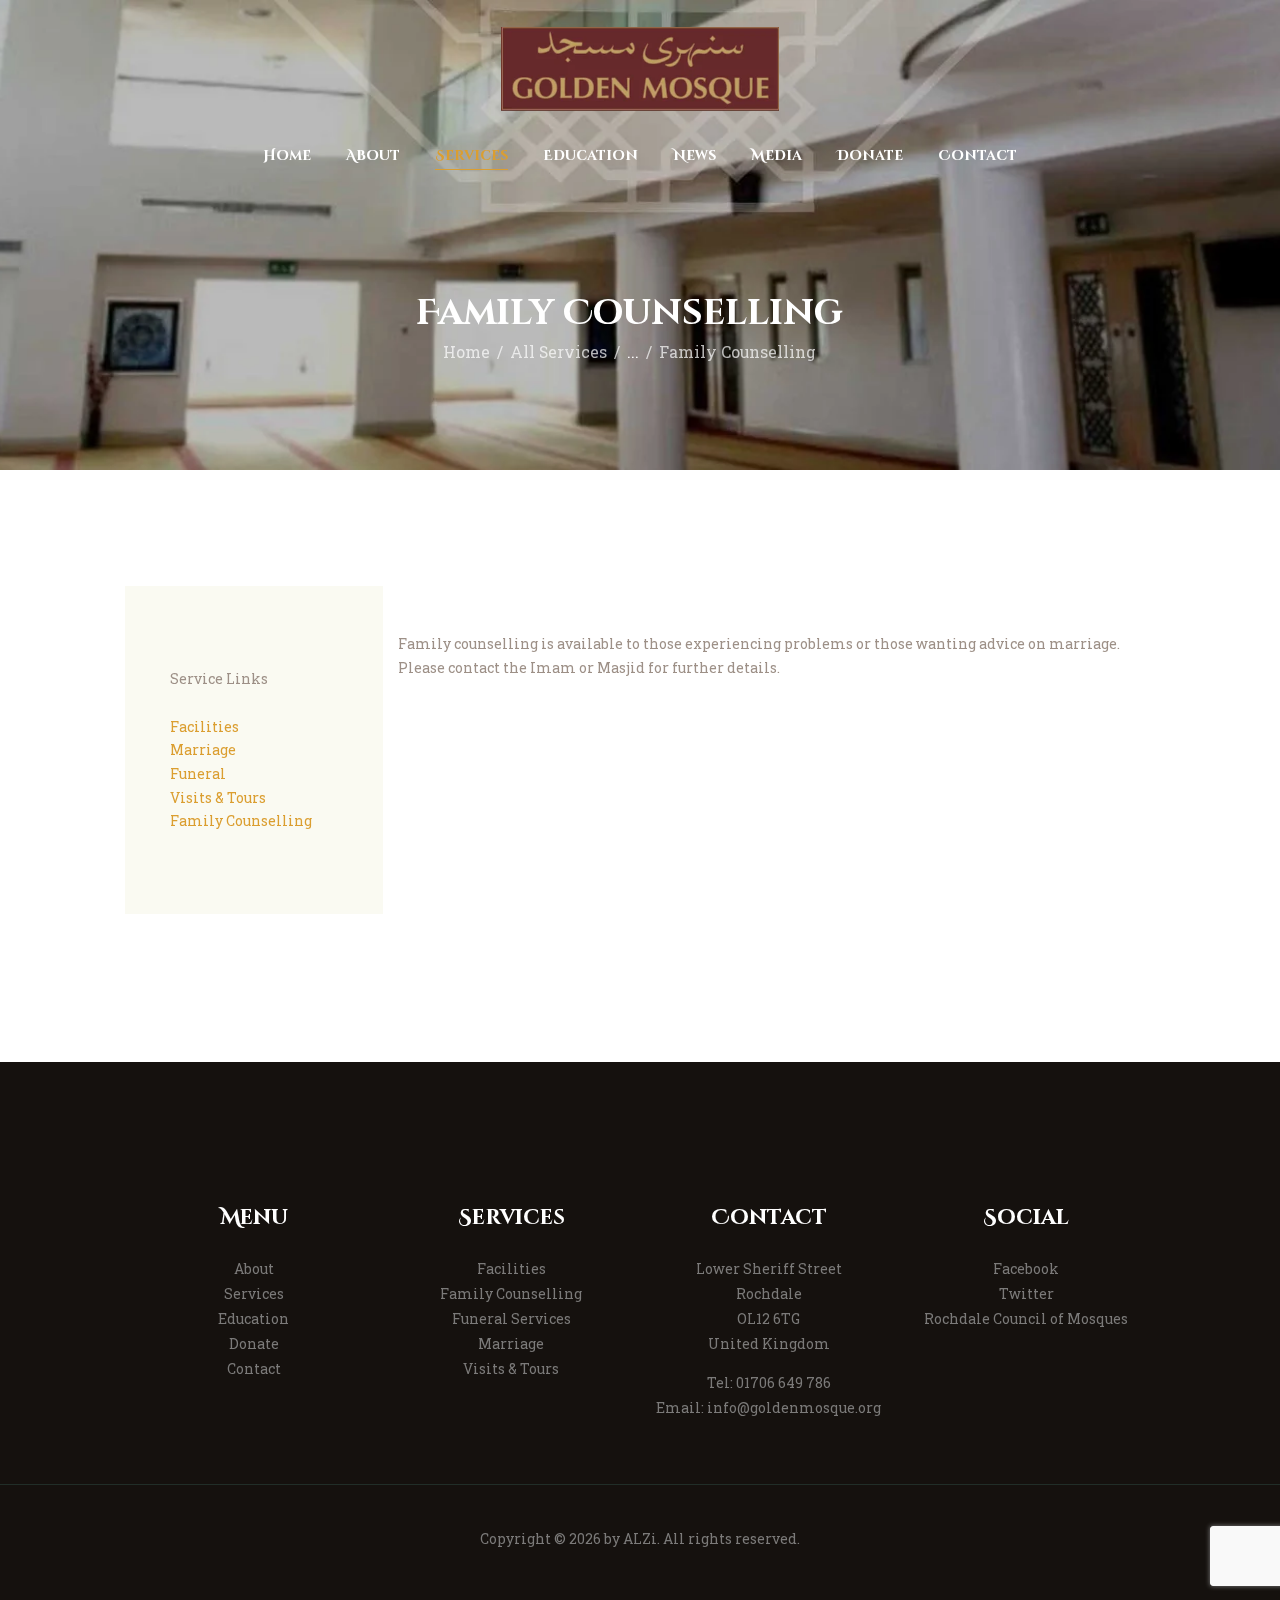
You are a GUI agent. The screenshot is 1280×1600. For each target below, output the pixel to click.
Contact (254, 1368)
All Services (558, 352)
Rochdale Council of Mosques (1026, 1318)
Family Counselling (241, 820)
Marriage (203, 749)
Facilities (204, 726)
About (254, 1268)
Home (466, 352)
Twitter (1026, 1293)
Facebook (1026, 1268)
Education (253, 1318)
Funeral (198, 773)
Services (254, 1293)
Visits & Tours (218, 797)
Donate (254, 1343)
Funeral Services (511, 1318)
